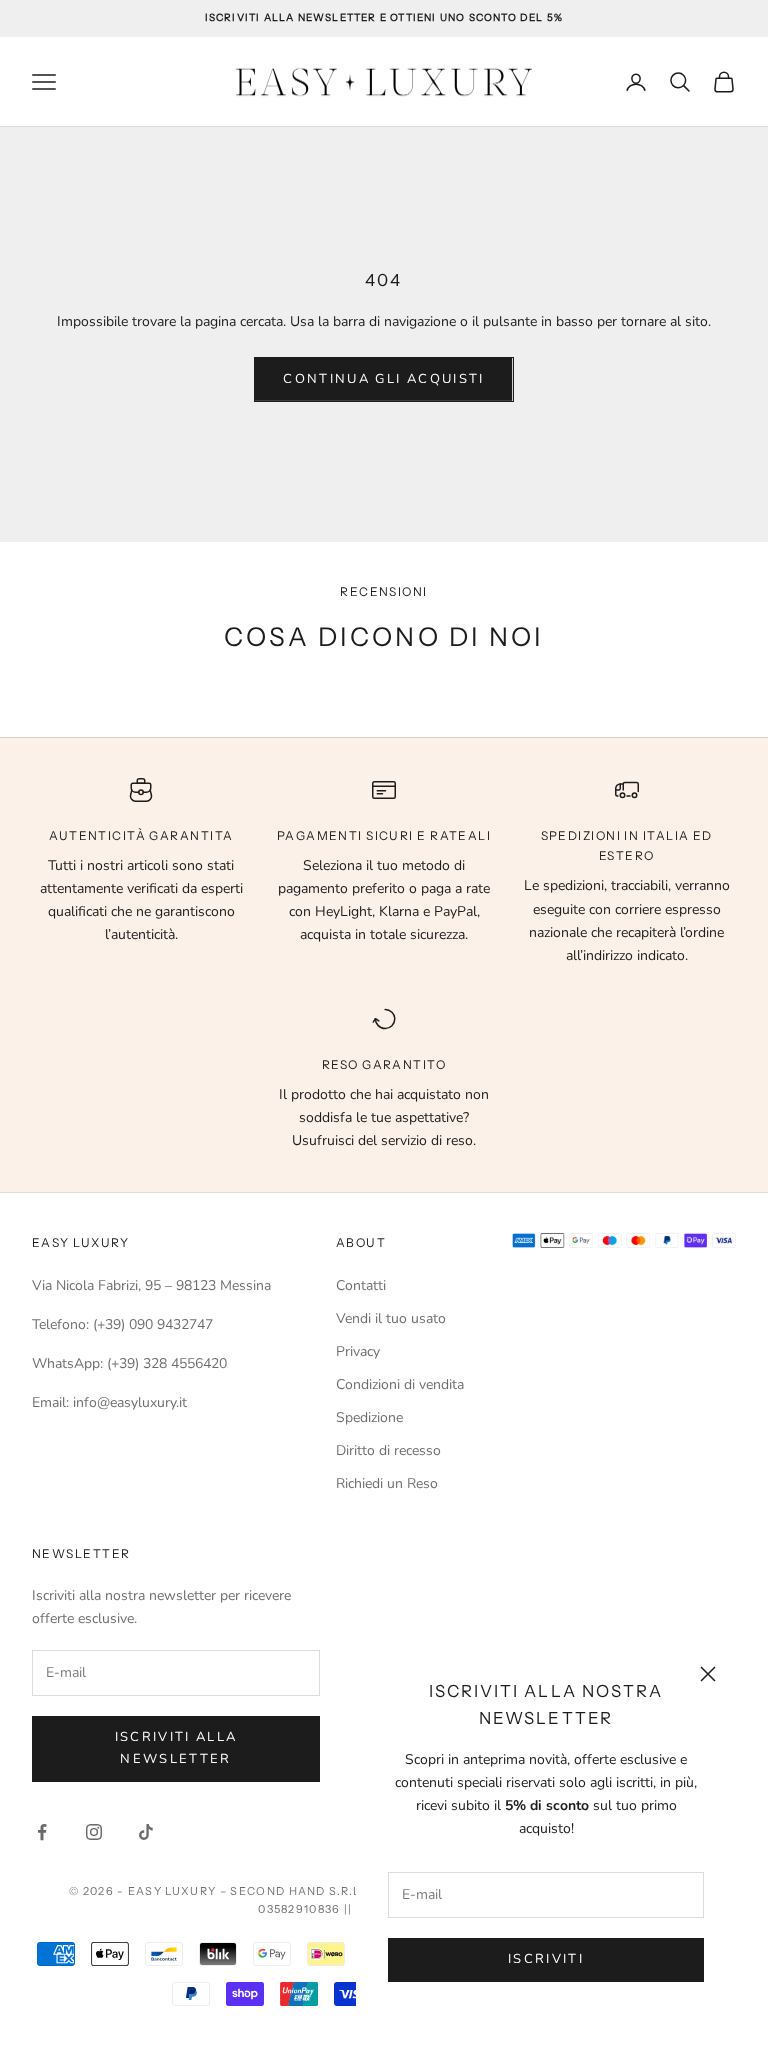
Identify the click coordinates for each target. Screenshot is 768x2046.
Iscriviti (546, 1959)
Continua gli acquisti (383, 379)
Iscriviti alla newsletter (176, 1747)
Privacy (358, 1351)
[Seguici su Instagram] (94, 1832)
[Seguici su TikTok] (146, 1832)
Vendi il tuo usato (391, 1318)
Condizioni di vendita (400, 1384)
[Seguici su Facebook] (42, 1832)
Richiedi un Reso (387, 1483)
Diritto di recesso (388, 1450)
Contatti (361, 1285)
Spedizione (369, 1417)
